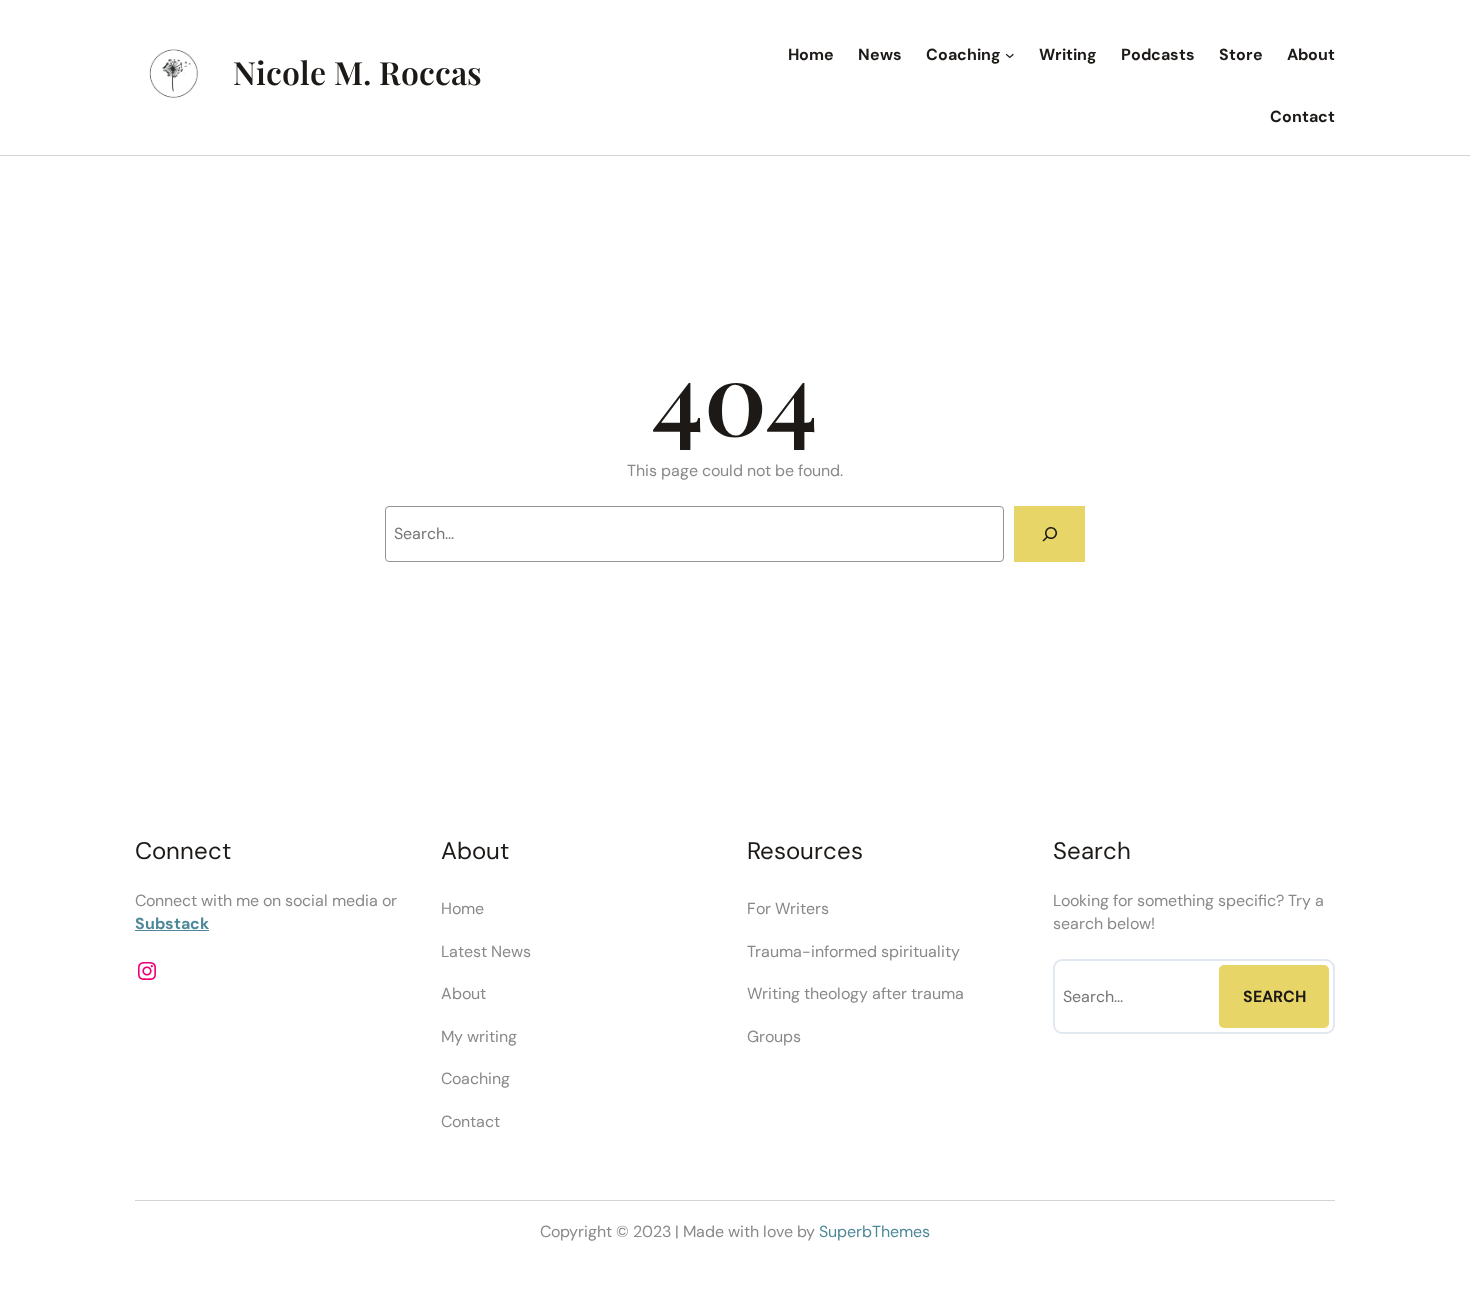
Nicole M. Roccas (357, 71)
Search (1274, 996)
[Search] (1049, 534)
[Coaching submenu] (1010, 55)
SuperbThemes (874, 1231)
